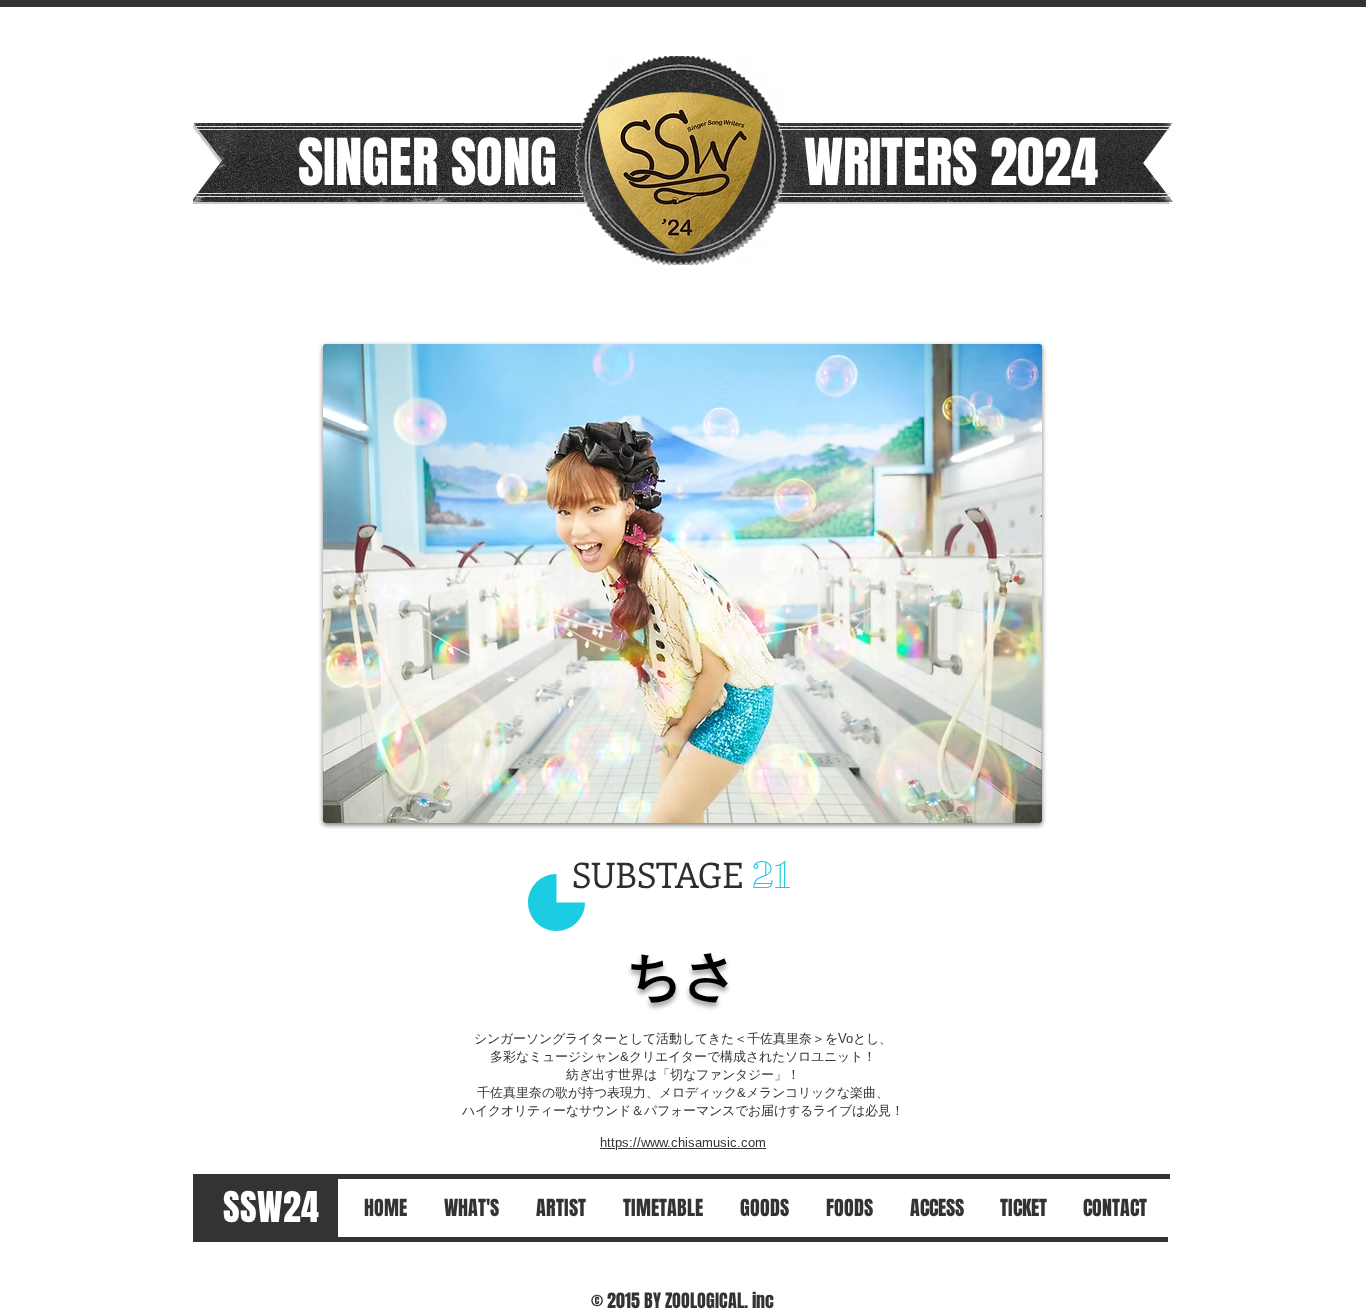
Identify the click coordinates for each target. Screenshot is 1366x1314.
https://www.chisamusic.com (683, 1142)
